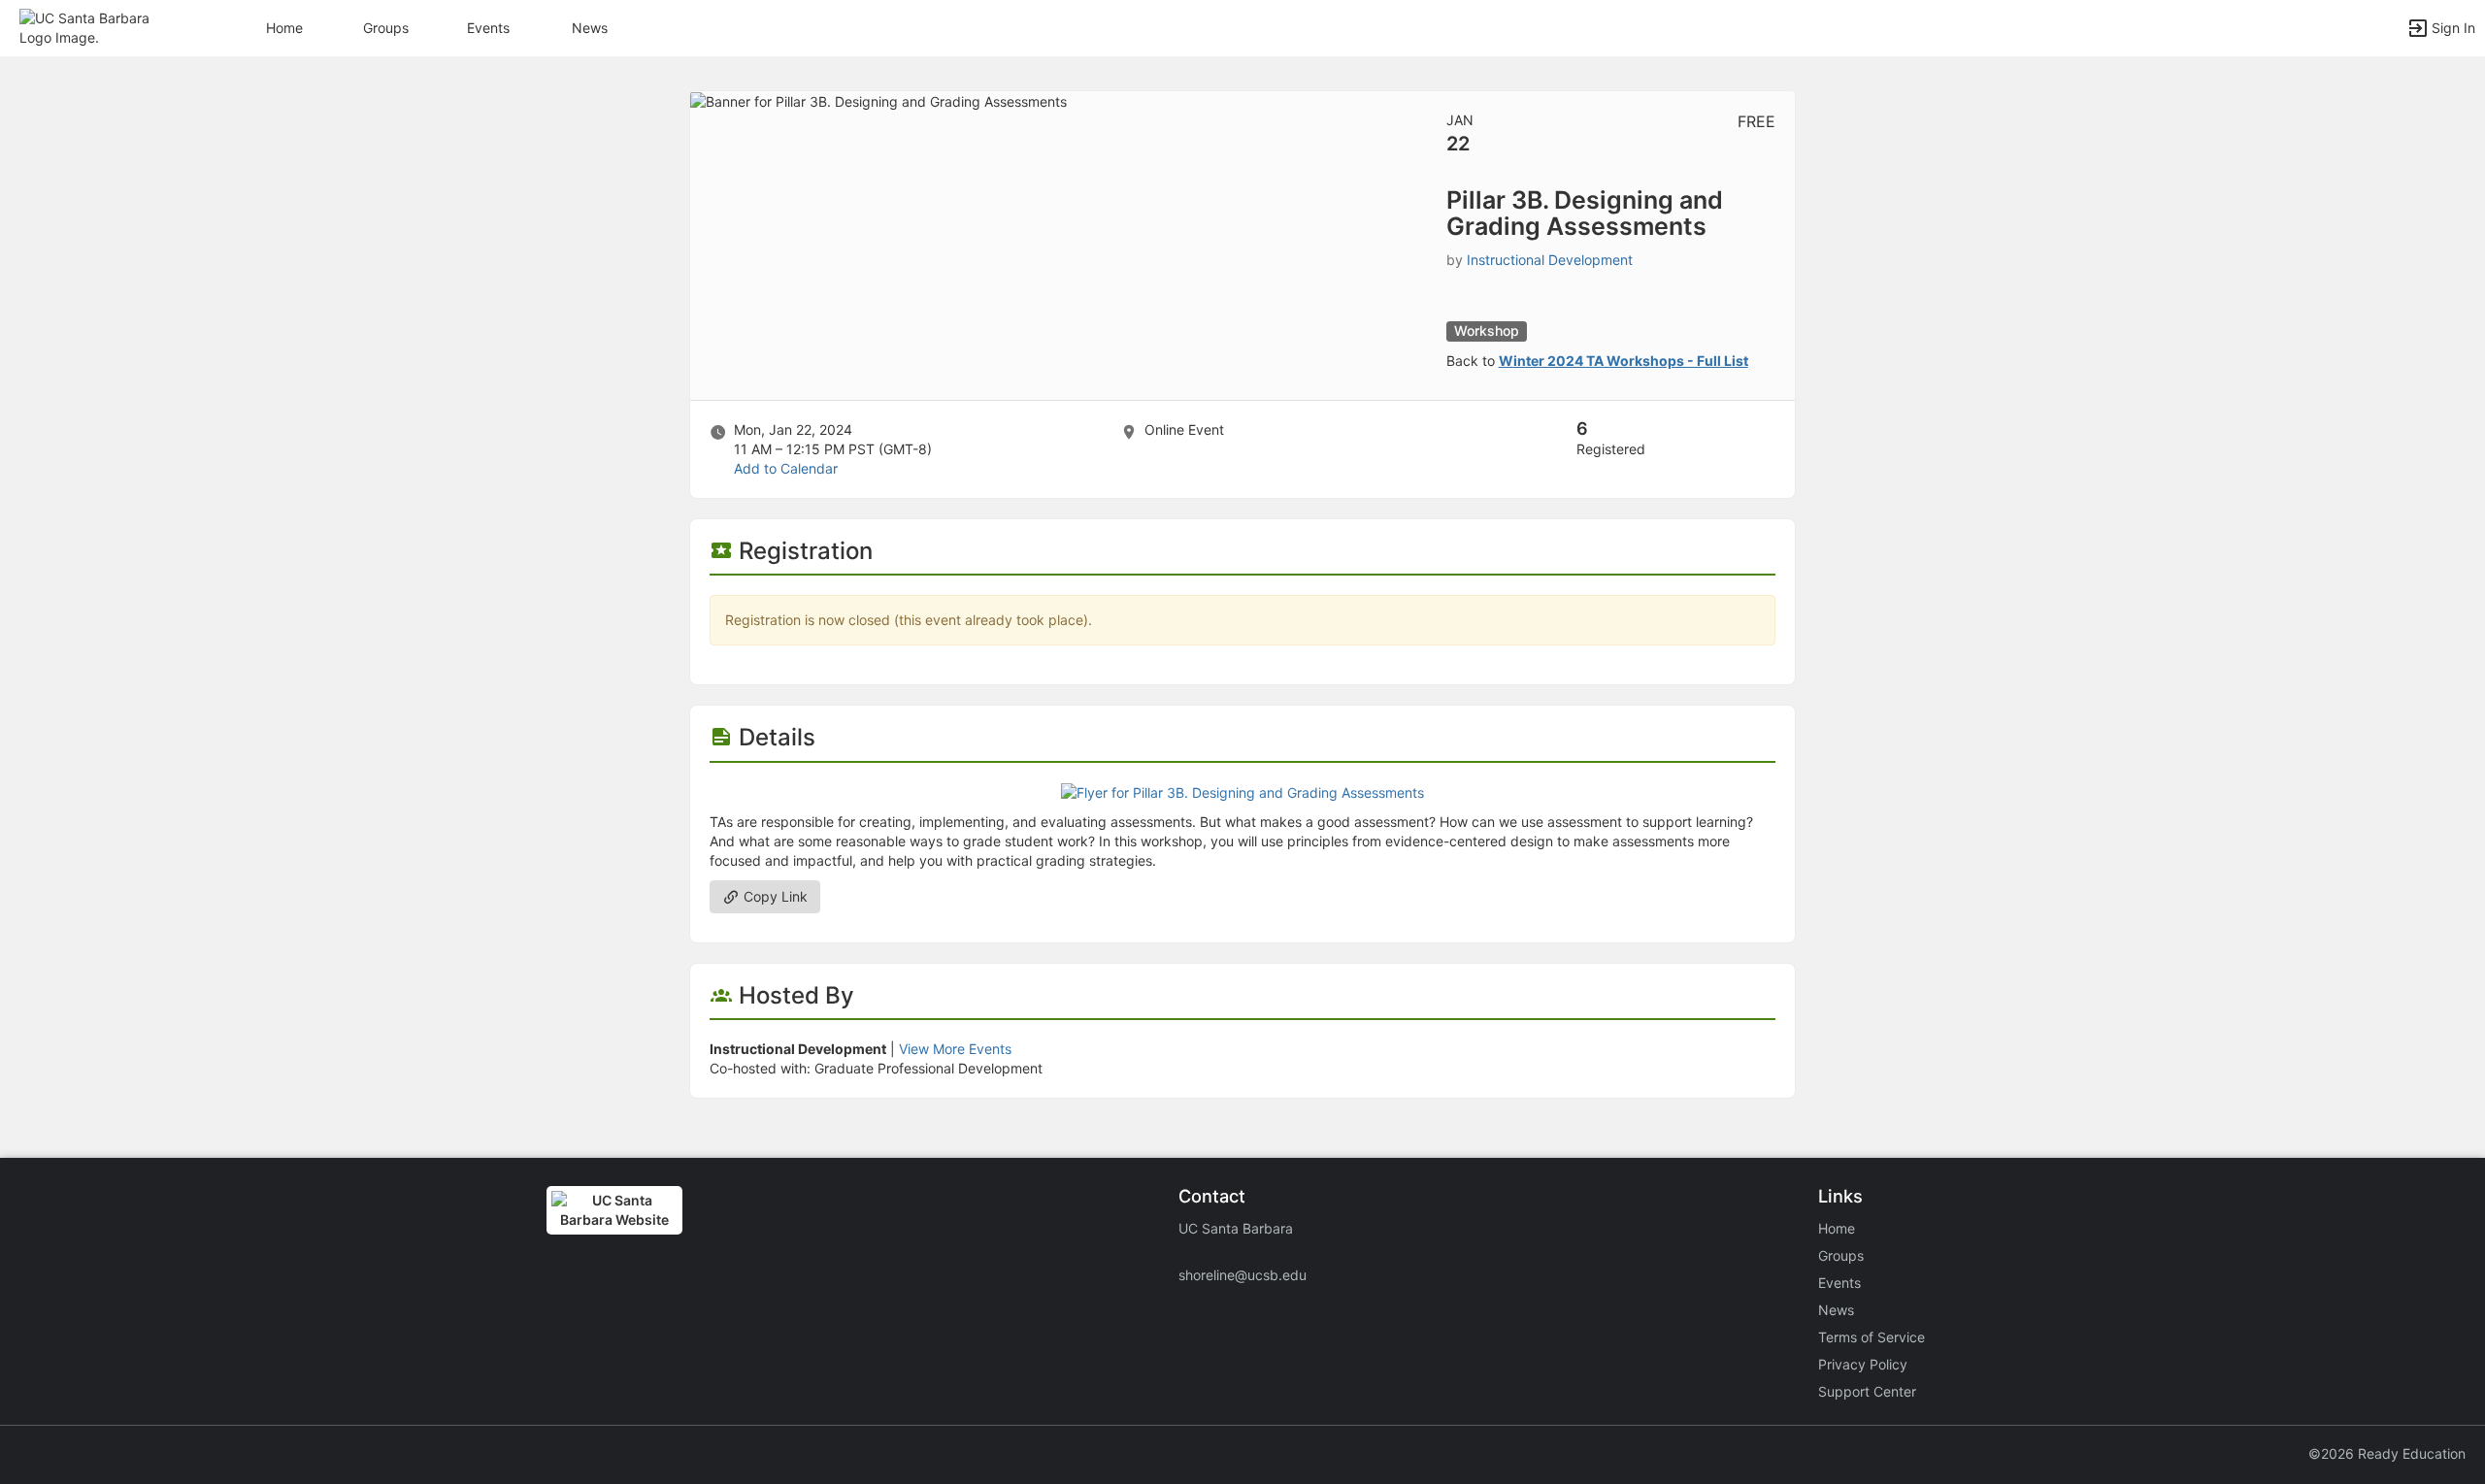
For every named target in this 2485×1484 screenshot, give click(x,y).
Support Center (1867, 1391)
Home (1837, 1228)
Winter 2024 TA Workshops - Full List (1624, 361)
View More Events (955, 1049)
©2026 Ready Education (2387, 1453)
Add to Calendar (786, 468)
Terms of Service (1872, 1337)
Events (488, 28)
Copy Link (774, 896)
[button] (99, 27)
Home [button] (284, 28)
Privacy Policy (1863, 1364)
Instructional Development (1550, 260)
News (590, 28)
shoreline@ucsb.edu (1242, 1275)
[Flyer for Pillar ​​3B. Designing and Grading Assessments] (1242, 791)
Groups (386, 28)
